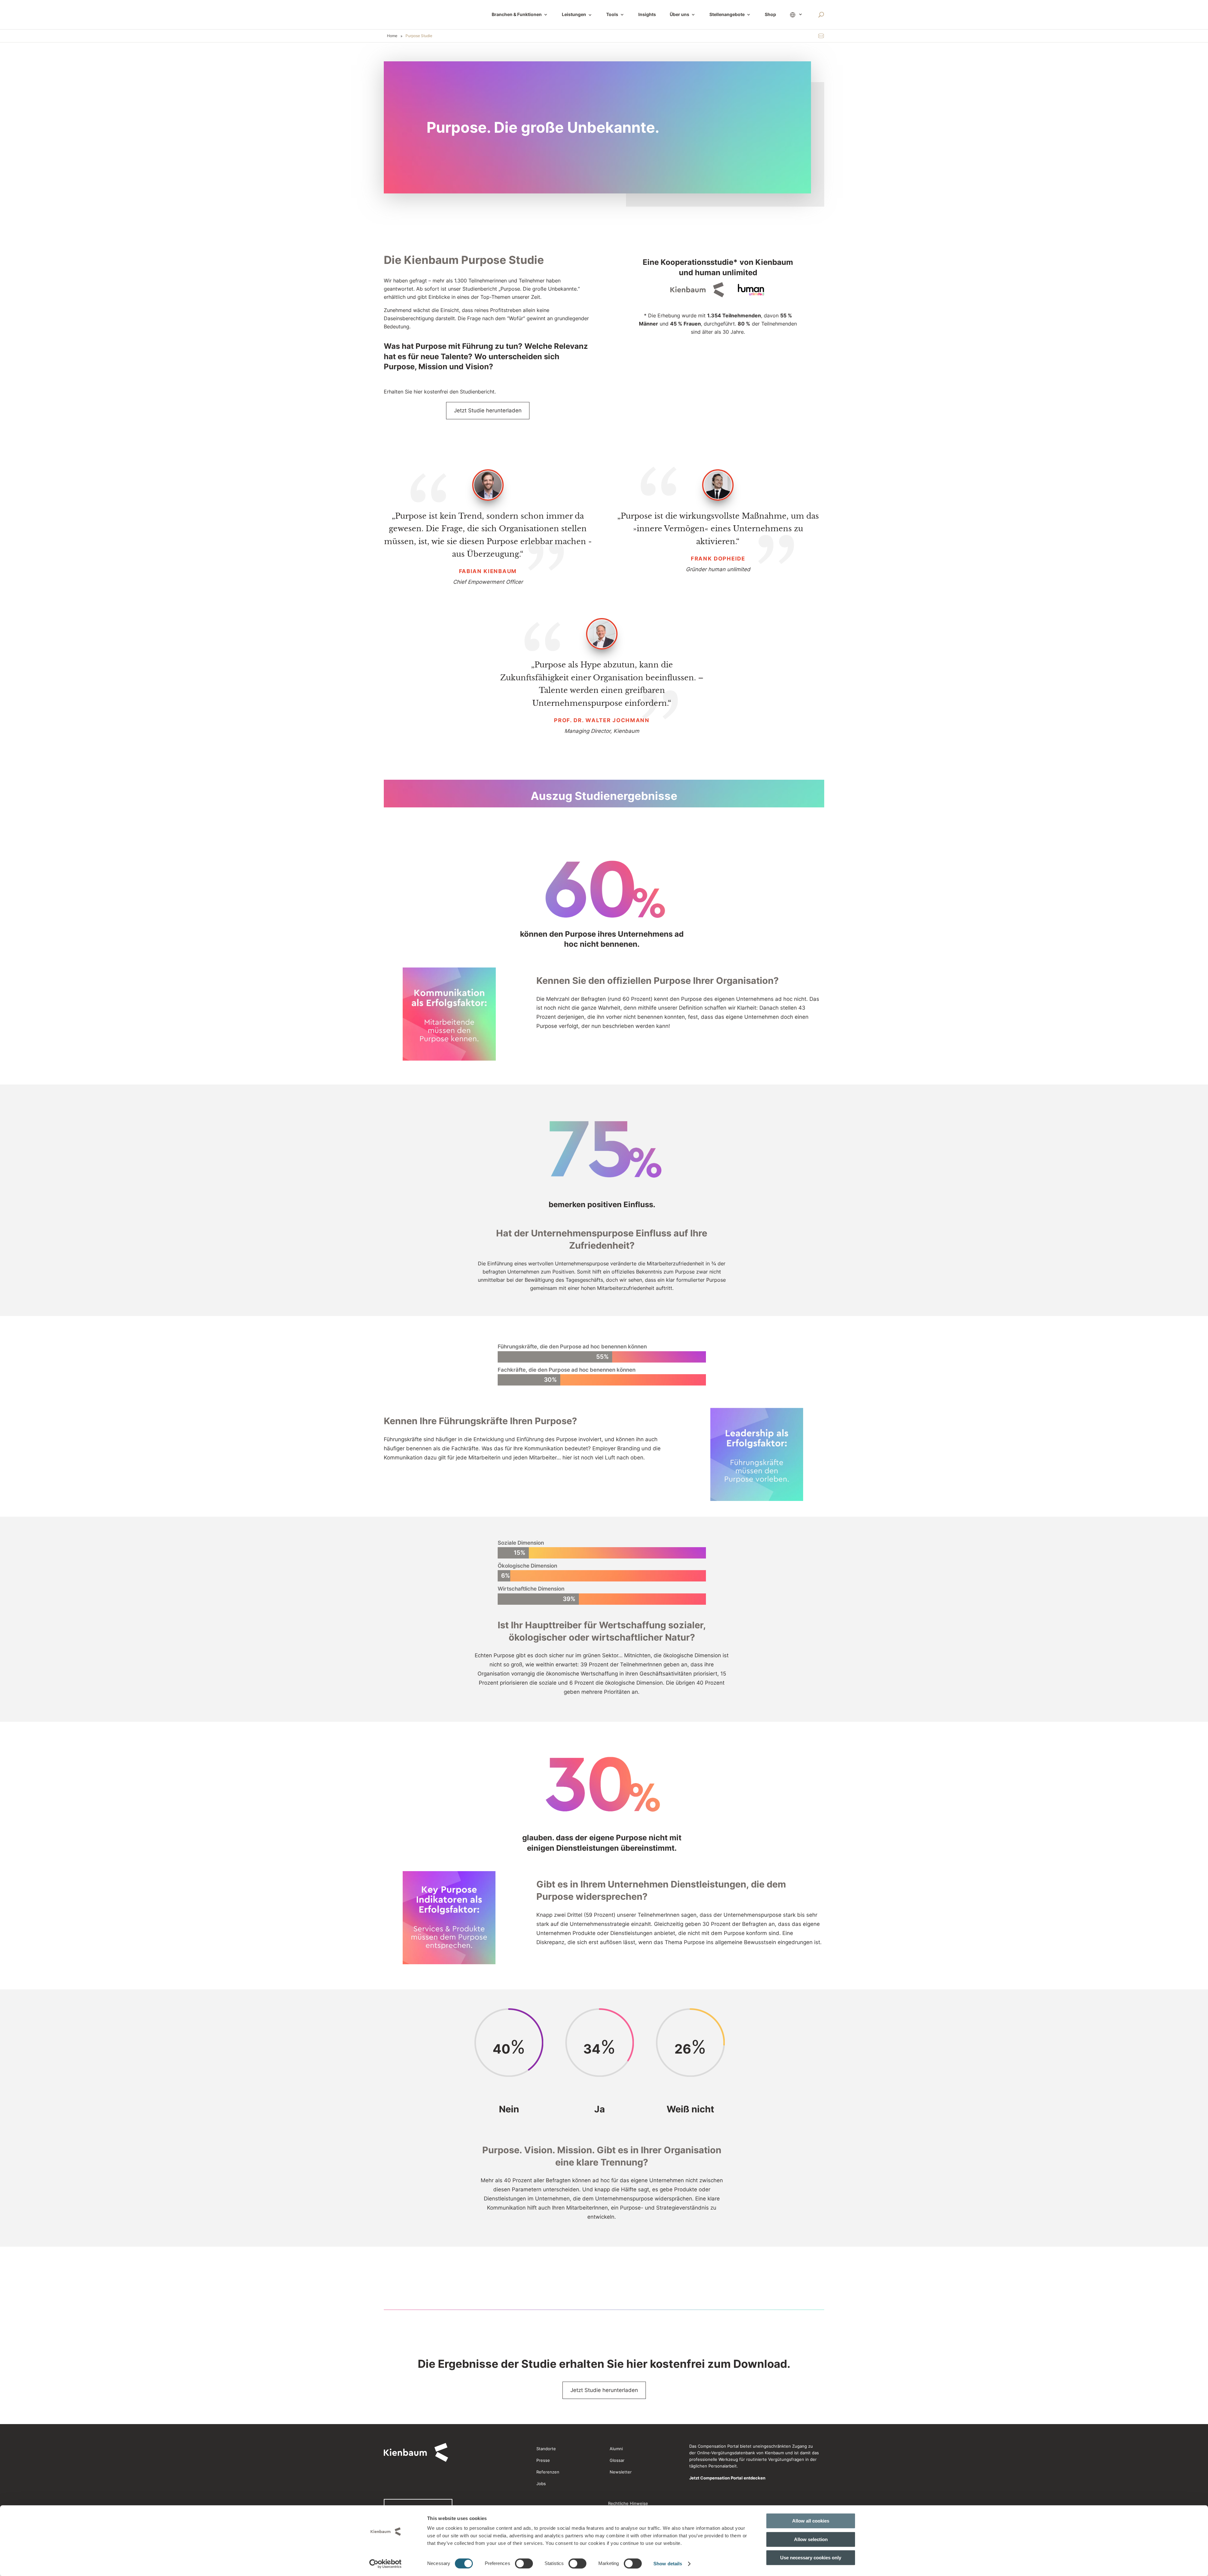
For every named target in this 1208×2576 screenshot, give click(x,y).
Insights (647, 15)
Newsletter (621, 2472)
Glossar (617, 2460)
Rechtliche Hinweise (628, 2503)
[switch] (524, 2563)
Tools (612, 15)
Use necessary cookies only (811, 2558)
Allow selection (811, 2539)
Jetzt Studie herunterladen (488, 410)
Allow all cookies (811, 2521)
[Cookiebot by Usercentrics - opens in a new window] (386, 2564)
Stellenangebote (727, 15)
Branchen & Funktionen (517, 15)
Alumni (616, 2449)
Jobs (541, 2484)
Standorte (546, 2449)
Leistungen (577, 15)
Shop (770, 15)
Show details (668, 2564)
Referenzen (548, 2472)
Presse (543, 2460)
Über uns (679, 15)
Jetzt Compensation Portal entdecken (727, 2478)
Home (392, 36)
